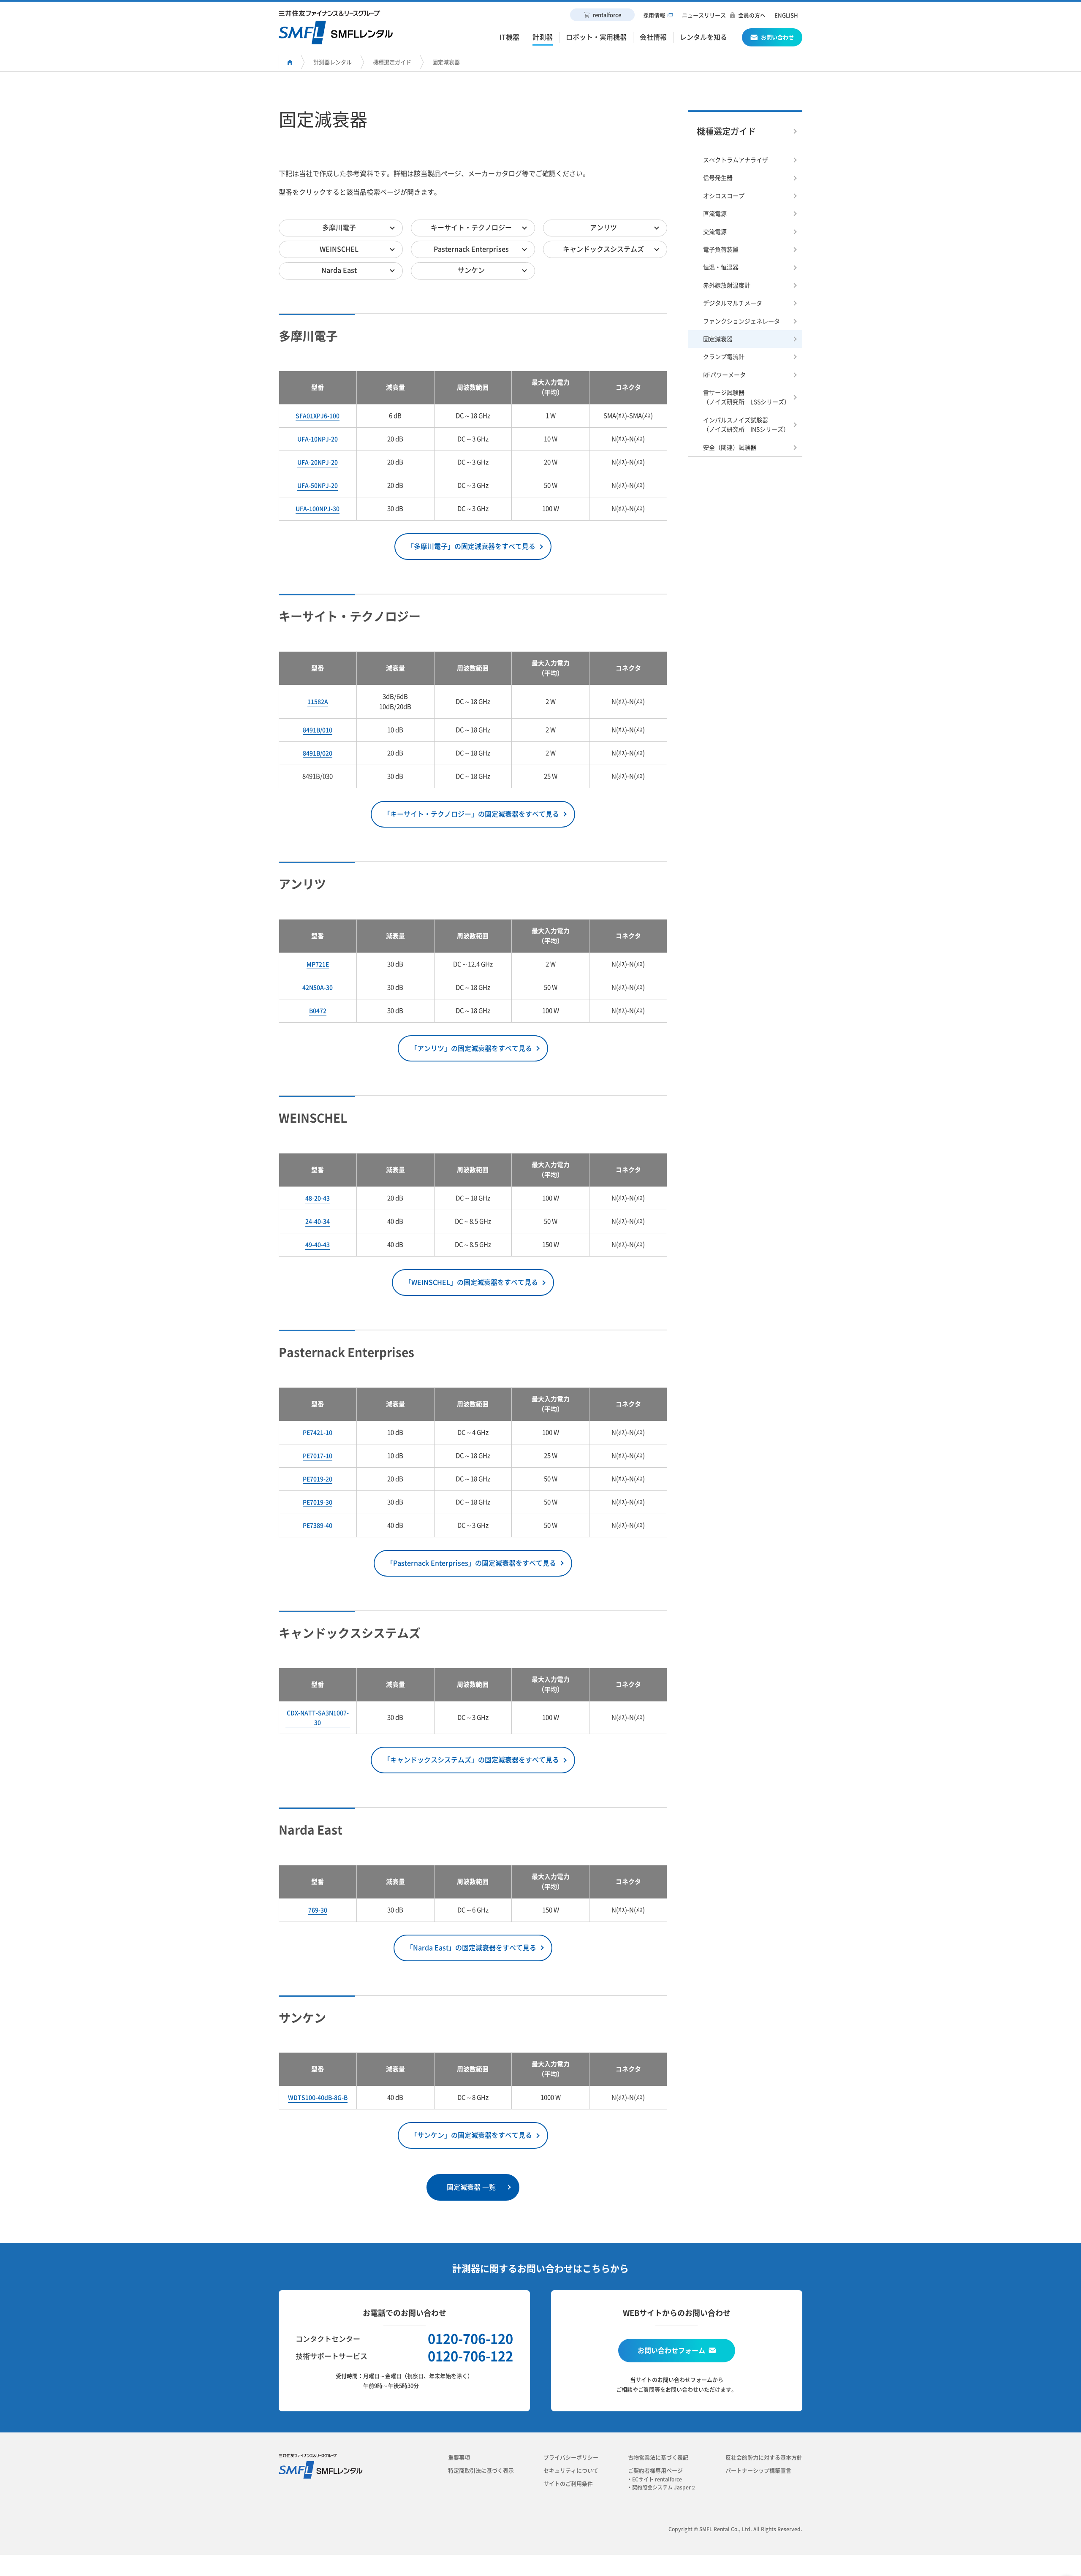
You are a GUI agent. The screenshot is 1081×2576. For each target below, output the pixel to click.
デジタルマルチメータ (733, 303)
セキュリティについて (571, 2471)
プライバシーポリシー (571, 2458)
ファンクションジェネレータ (741, 321)
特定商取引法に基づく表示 (481, 2471)
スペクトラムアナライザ (736, 160)
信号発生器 (718, 178)
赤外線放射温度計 (727, 285)
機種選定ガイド (392, 62)
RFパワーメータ (724, 375)
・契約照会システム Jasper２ (664, 2487)
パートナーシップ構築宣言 (758, 2471)
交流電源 (715, 232)
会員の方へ (752, 15)
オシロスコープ (724, 196)
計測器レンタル (333, 62)
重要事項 (459, 2458)
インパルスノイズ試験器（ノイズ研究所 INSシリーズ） (746, 425)
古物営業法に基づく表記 (658, 2458)
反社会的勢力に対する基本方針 (764, 2458)
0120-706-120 (470, 2339)
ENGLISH (786, 15)
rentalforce (607, 15)
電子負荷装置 (721, 250)
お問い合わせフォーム (671, 2351)
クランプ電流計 (724, 357)
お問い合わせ (777, 37)
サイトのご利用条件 (568, 2484)
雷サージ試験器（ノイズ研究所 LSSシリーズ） (747, 397)
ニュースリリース (704, 15)
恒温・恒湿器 (721, 267)
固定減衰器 (446, 62)
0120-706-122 (470, 2356)
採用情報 (654, 15)
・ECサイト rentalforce (657, 2479)
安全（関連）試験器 (730, 448)
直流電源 (715, 214)
